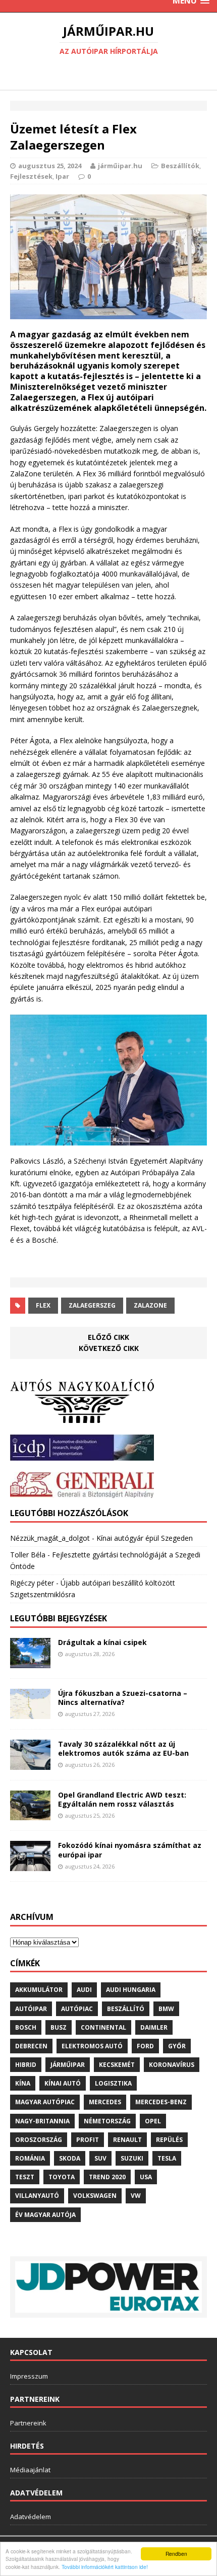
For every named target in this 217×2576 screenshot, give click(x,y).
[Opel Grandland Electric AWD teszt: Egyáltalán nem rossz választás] (30, 1814)
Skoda (70, 2158)
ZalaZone (150, 1305)
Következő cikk (109, 1348)
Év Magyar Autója (45, 2215)
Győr (177, 2046)
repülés (169, 2140)
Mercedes (105, 2102)
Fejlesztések (31, 176)
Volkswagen (95, 2196)
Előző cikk (108, 1337)
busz (59, 2027)
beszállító (126, 2009)
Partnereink (28, 2423)
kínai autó (63, 2083)
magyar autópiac (45, 2102)
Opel (153, 2121)
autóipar (31, 2009)
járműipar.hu (120, 166)
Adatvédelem (31, 2517)
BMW (166, 2009)
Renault (127, 2140)
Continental (103, 2027)
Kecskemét (117, 2065)
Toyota (62, 2177)
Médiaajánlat (30, 2470)
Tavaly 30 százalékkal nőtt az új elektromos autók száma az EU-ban (123, 1748)
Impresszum (29, 2376)
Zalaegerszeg (92, 1305)
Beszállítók (180, 166)
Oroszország (39, 2140)
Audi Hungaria (131, 1990)
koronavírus (172, 2065)
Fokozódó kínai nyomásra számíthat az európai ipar (130, 1850)
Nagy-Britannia (42, 2121)
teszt (25, 2177)
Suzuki (132, 2158)
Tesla (167, 2158)
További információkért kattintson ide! (105, 2567)
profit (88, 2140)
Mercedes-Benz (161, 2102)
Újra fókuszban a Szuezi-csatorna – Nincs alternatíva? (123, 1698)
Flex (43, 1305)
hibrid (26, 2065)
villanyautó (37, 2196)
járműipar (68, 2065)
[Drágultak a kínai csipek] (30, 1662)
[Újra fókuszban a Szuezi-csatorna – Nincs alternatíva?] (30, 1713)
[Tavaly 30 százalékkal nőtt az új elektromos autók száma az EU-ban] (30, 1764)
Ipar (62, 176)
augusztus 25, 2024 (50, 166)
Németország (107, 2121)
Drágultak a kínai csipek (102, 1642)
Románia (30, 2158)
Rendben (176, 2554)
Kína (23, 2083)
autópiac (77, 2009)
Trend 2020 (107, 2177)
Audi (84, 1990)
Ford (145, 2046)
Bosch (26, 2027)
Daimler (154, 2027)
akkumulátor (39, 1990)
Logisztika (113, 2083)
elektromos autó (92, 2046)
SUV (100, 2158)
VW (136, 2196)
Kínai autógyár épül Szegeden (145, 1538)
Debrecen (31, 2046)
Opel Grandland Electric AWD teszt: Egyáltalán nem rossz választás (122, 1799)
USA (146, 2177)
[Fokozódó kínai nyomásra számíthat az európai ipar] (30, 1865)
